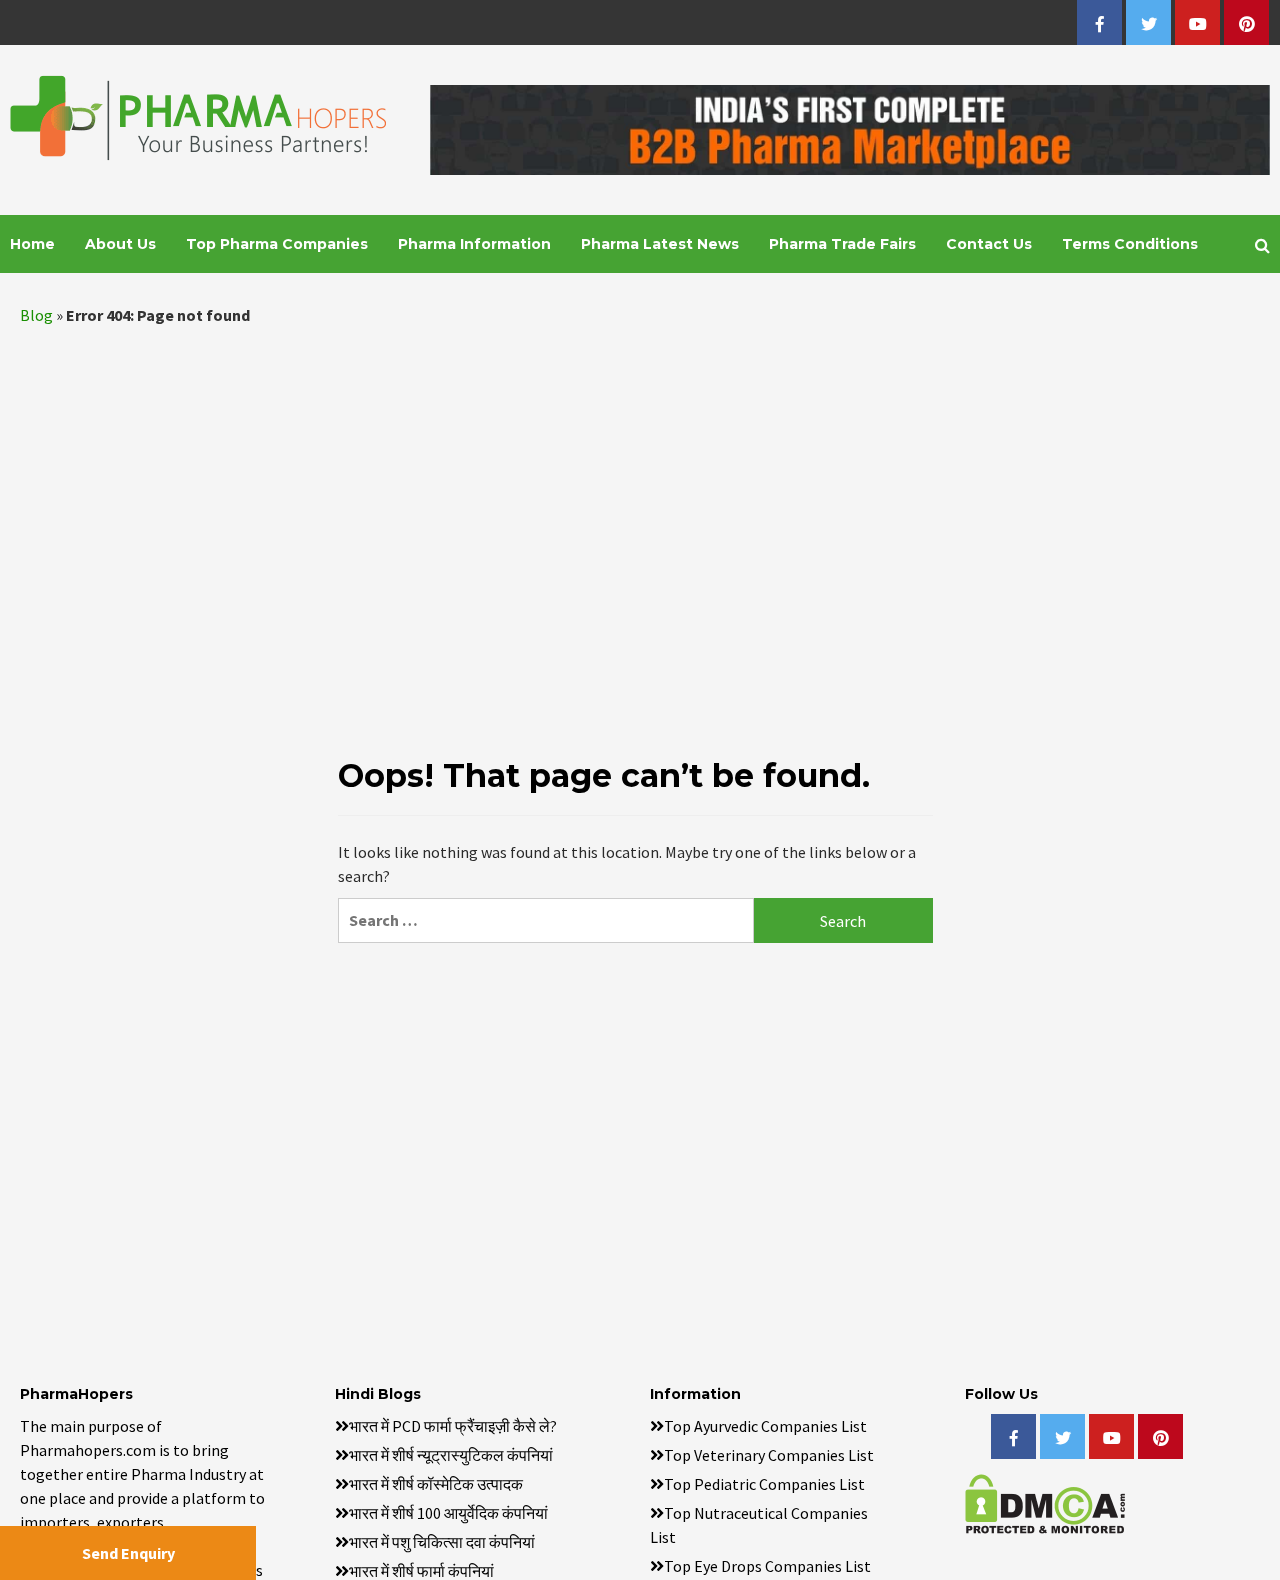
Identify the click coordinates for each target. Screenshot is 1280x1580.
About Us (120, 244)
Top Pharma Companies (277, 244)
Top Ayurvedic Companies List (765, 1426)
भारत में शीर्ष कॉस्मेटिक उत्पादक (436, 1484)
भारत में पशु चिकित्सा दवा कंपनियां (442, 1542)
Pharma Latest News (660, 244)
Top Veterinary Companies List (769, 1455)
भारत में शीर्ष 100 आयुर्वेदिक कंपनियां (448, 1513)
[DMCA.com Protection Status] (1045, 1501)
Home (32, 244)
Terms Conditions (1130, 244)
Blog (36, 315)
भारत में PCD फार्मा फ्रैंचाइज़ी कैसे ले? (453, 1426)
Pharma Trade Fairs (842, 244)
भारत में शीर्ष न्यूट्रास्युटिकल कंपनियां (451, 1455)
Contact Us (989, 244)
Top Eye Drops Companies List (767, 1566)
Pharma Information (474, 244)
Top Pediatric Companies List (764, 1484)
